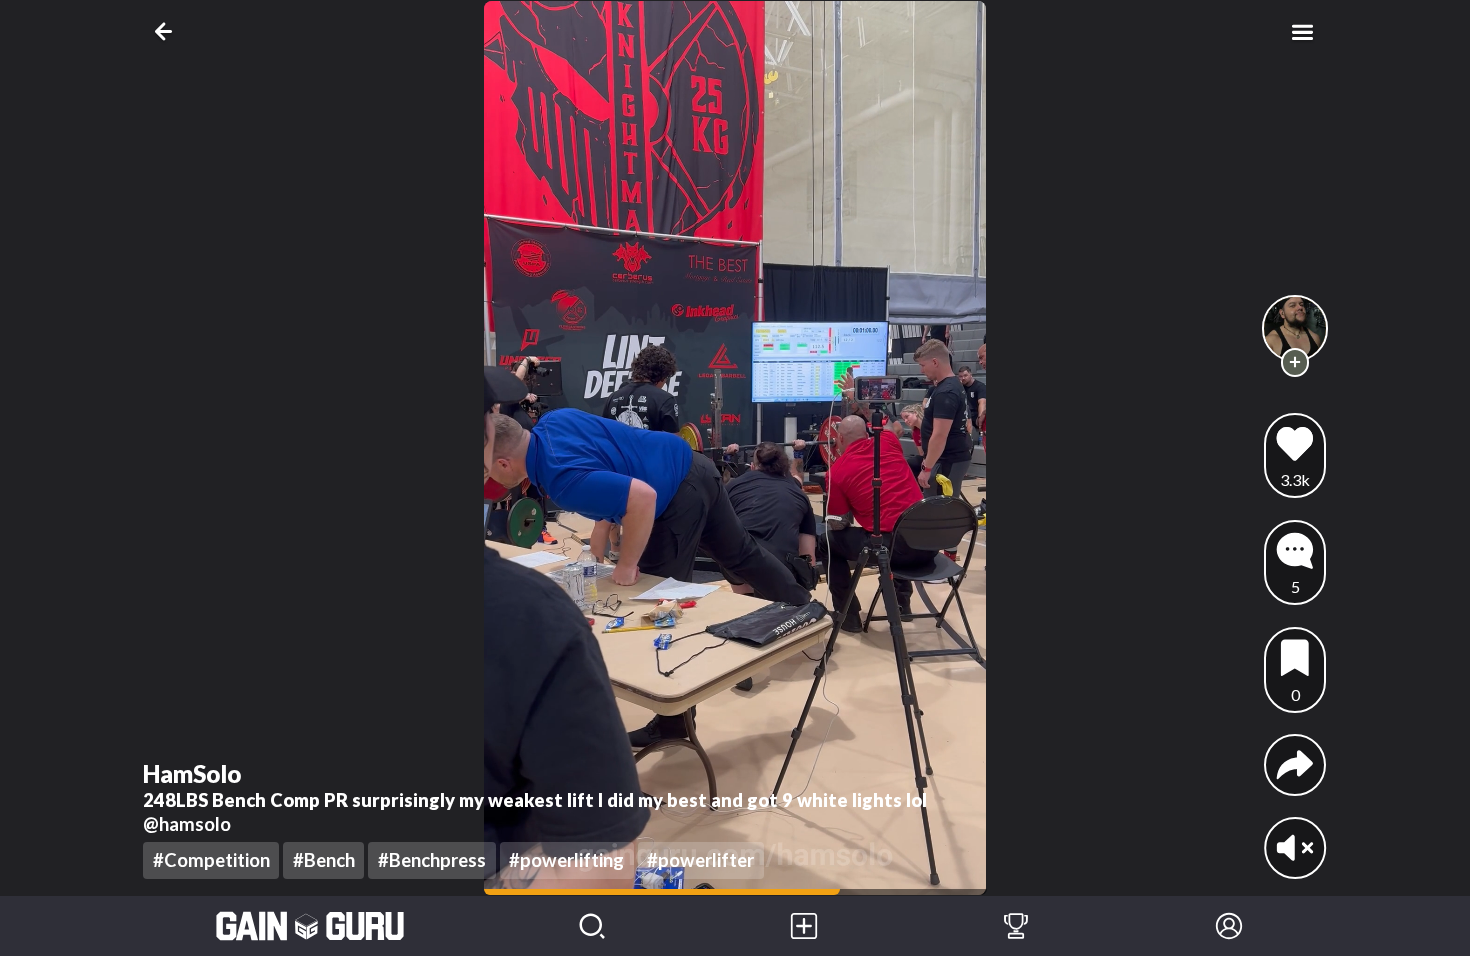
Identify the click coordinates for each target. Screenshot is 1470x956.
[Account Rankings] (1016, 926)
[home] (310, 926)
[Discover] (592, 926)
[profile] (1295, 328)
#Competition (211, 860)
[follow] (1295, 362)
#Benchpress (432, 860)
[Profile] (1229, 926)
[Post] (804, 926)
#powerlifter (700, 860)
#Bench (324, 860)
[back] (167, 31)
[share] (1295, 765)
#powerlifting (566, 860)
